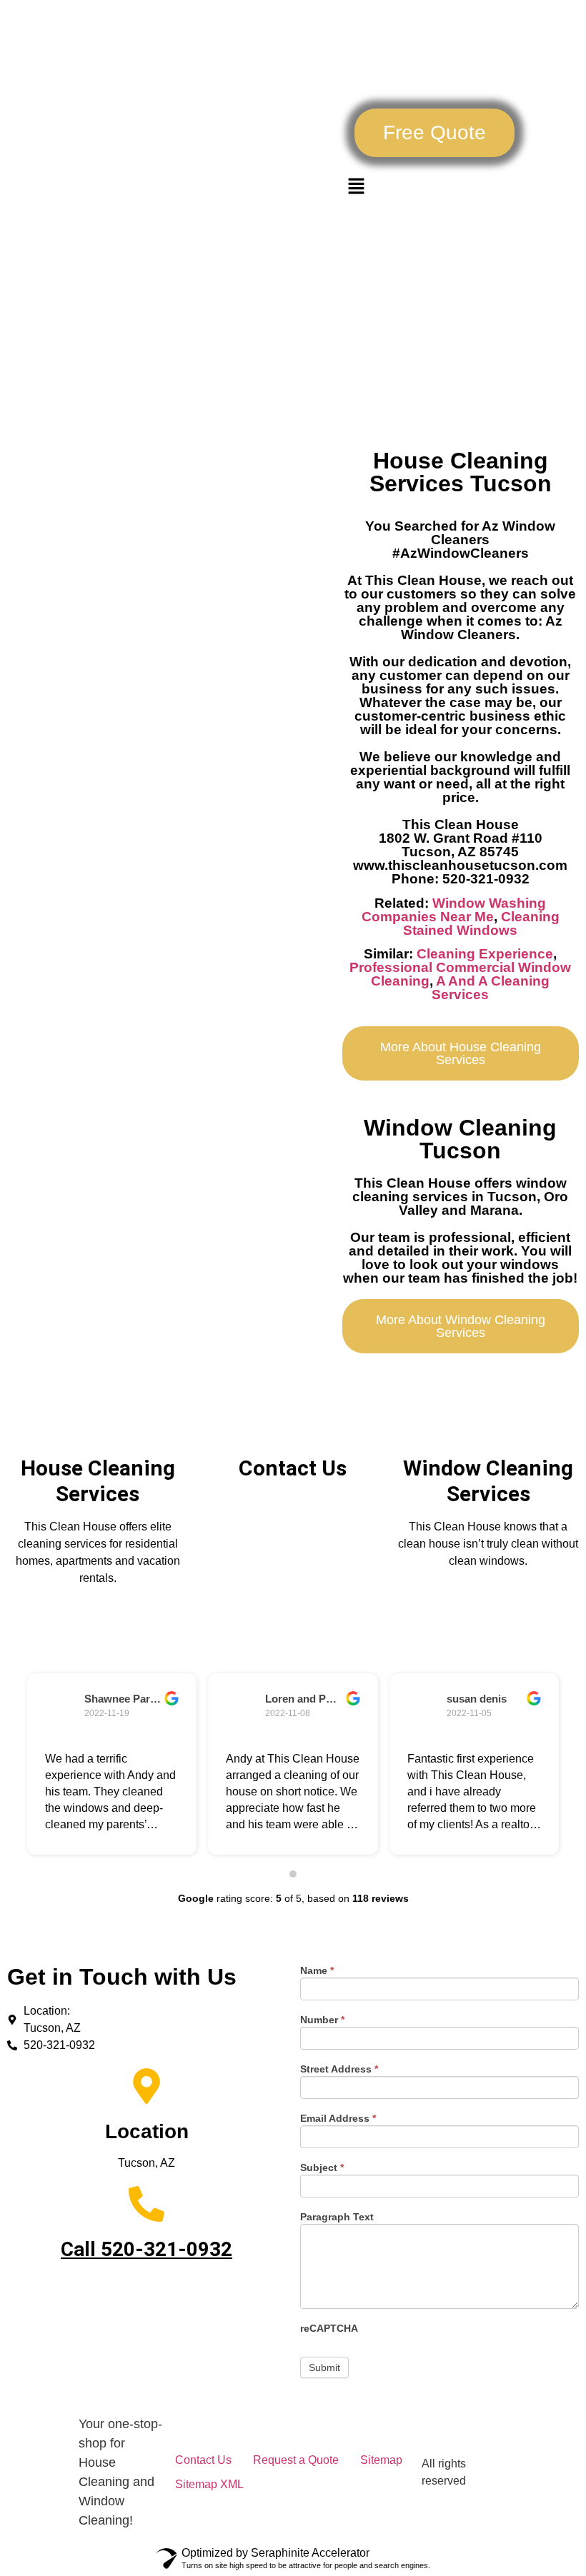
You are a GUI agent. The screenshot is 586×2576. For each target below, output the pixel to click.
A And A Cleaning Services (491, 988)
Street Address (339, 2069)
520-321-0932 (167, 2249)
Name (317, 1971)
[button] (434, 133)
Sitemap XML (209, 2484)
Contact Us (293, 1468)
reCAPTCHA (329, 2329)
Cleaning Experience (485, 954)
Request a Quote (296, 2460)
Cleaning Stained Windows (481, 923)
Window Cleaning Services (488, 1481)
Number (322, 2020)
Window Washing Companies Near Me (454, 910)
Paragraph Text (337, 2217)
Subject (322, 2168)
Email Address (338, 2119)
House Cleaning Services (98, 1481)
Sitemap (381, 2460)
